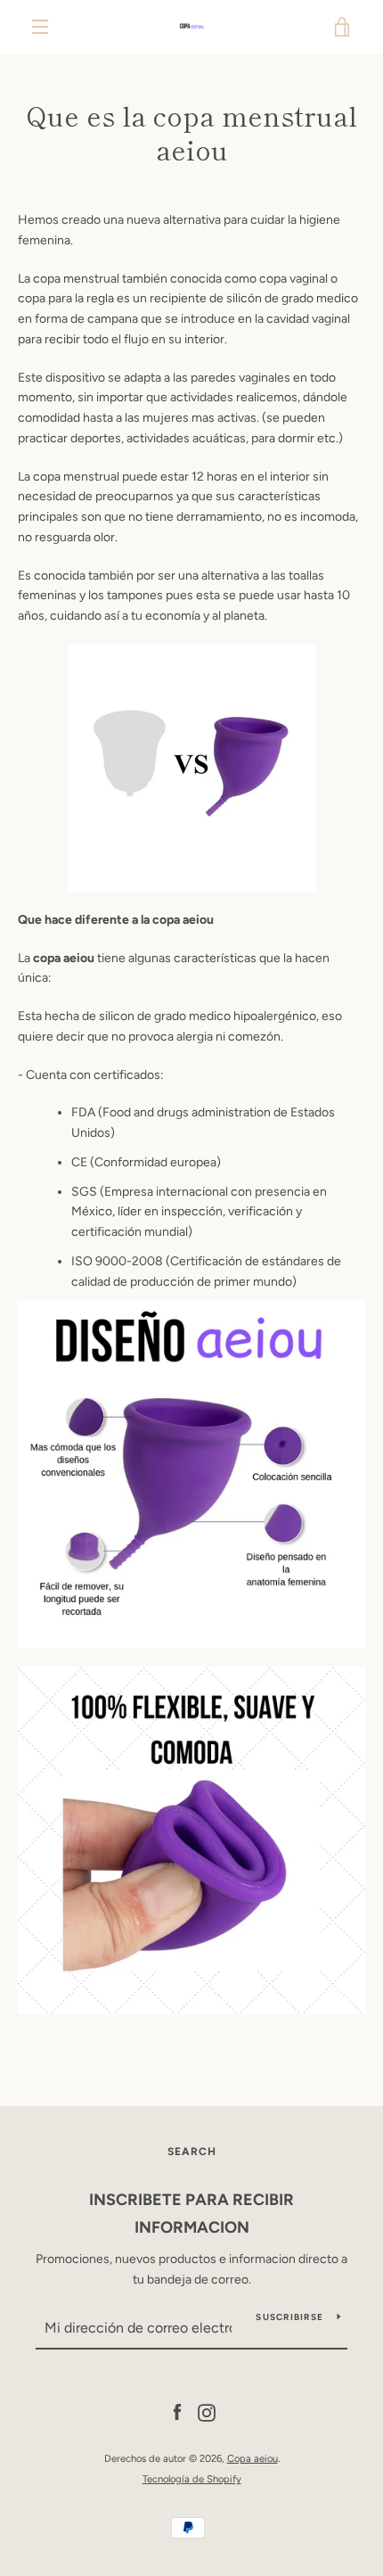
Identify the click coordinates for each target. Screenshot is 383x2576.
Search (192, 2152)
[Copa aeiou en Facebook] (177, 2412)
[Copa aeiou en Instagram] (207, 2412)
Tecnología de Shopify (192, 2479)
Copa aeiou (253, 2458)
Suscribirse (289, 2317)
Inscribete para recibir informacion (191, 2214)
